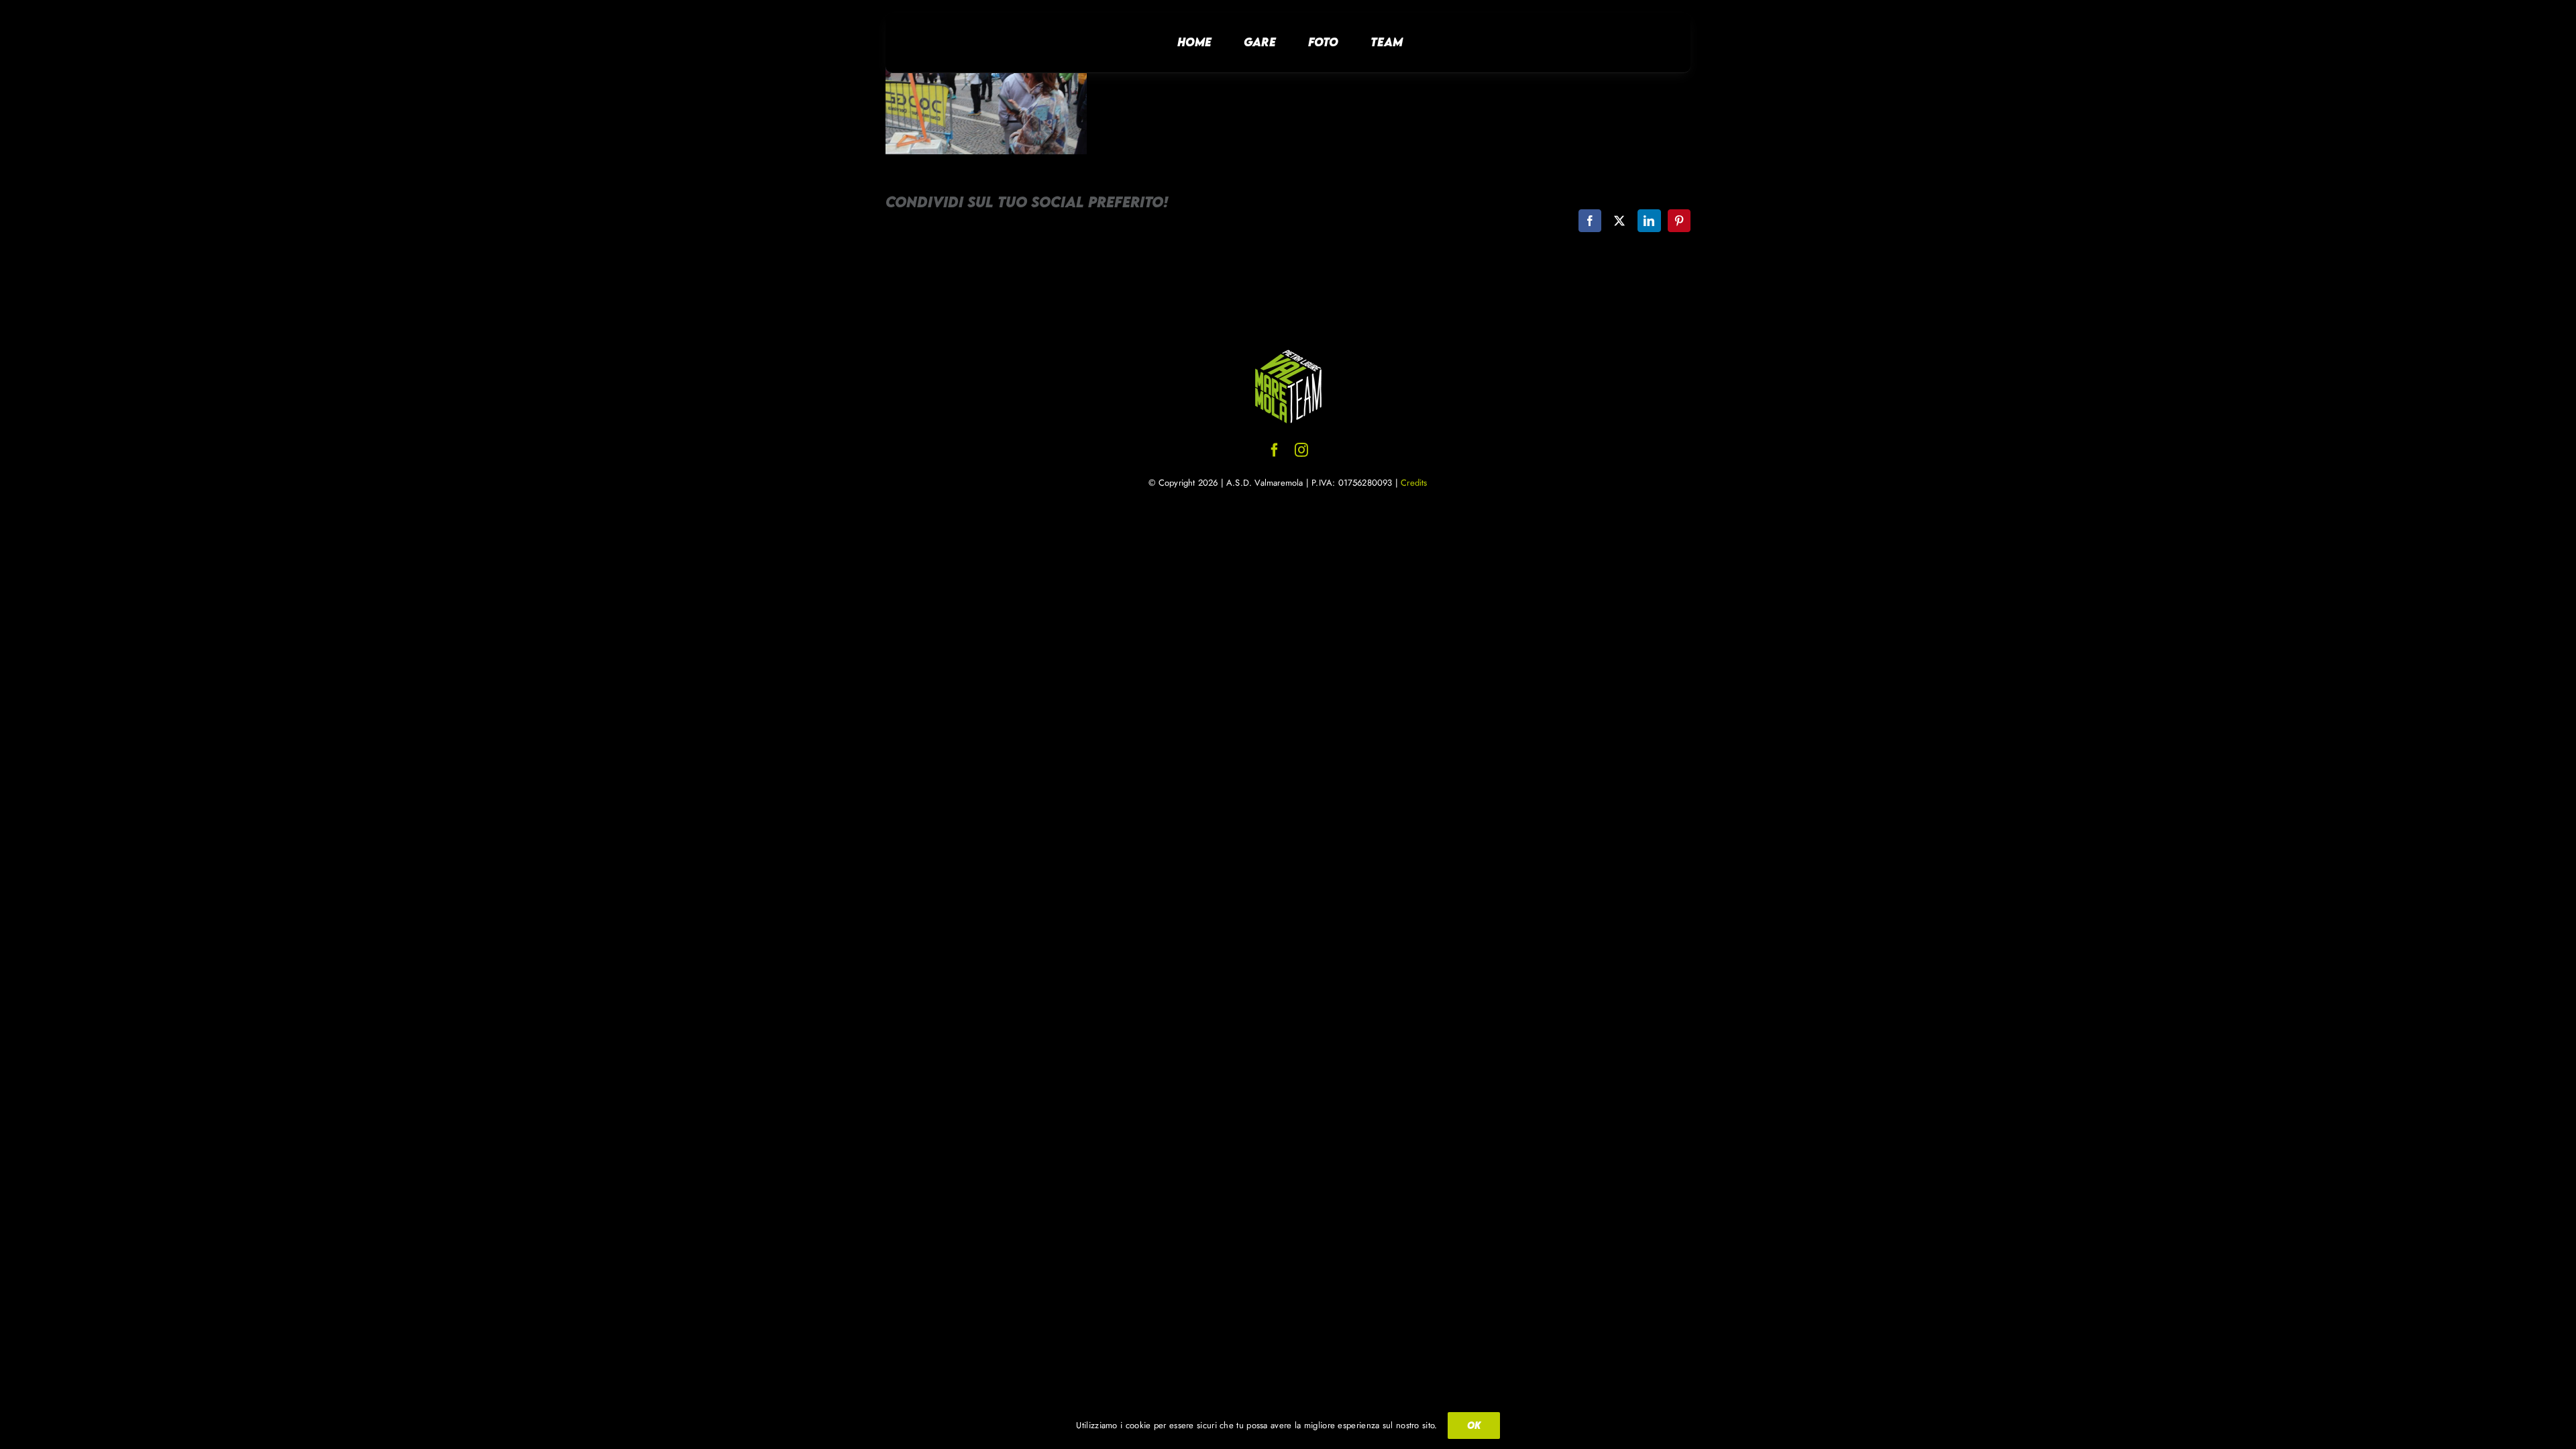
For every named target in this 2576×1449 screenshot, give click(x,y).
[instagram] (1301, 450)
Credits (1414, 483)
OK (1474, 1425)
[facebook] (1275, 450)
